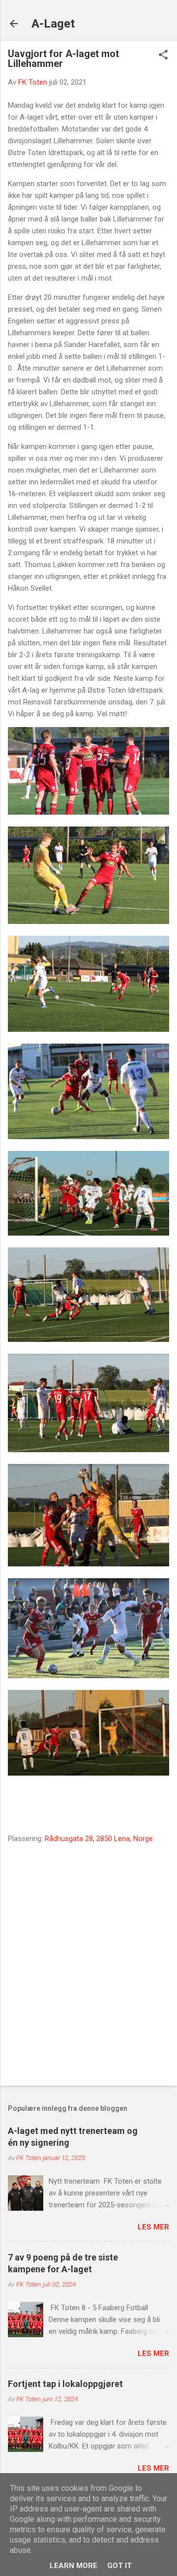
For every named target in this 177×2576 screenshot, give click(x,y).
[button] (163, 56)
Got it (119, 2566)
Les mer (153, 2227)
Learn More (74, 2566)
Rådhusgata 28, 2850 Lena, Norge (99, 1839)
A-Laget (53, 24)
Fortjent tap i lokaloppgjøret (65, 2384)
